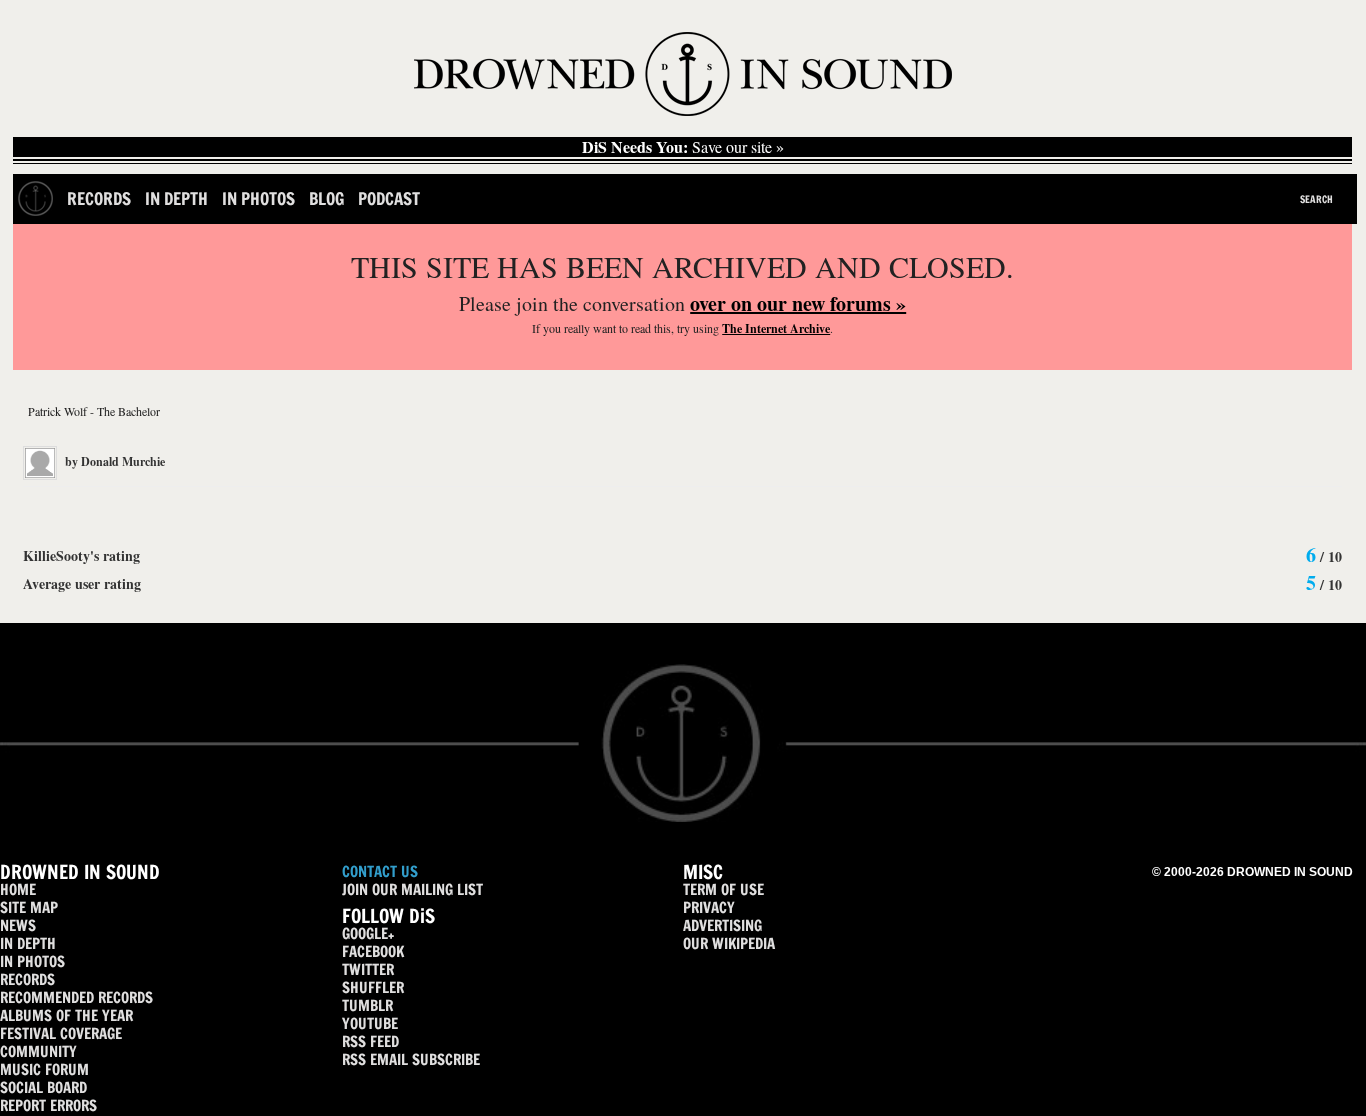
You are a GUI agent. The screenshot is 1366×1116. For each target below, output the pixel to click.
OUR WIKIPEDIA (729, 943)
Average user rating (82, 583)
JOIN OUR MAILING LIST (412, 889)
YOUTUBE (370, 1023)
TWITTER (368, 969)
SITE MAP (29, 907)
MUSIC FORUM (44, 1069)
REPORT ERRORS (48, 1105)
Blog (326, 198)
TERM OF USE (723, 889)
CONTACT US (380, 871)
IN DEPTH (28, 943)
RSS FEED (370, 1041)
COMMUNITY (38, 1051)
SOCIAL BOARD (43, 1087)
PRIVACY (709, 907)
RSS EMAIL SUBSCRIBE (411, 1059)
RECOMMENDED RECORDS (76, 997)
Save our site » (683, 147)
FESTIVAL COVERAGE (61, 1033)
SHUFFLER (373, 987)
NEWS (18, 925)
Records (99, 198)
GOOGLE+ (368, 933)
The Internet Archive (776, 328)
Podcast (389, 198)
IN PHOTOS (32, 961)
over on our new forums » (798, 303)
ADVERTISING (722, 925)
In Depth (176, 198)
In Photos (258, 198)
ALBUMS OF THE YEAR (66, 1015)
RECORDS (27, 979)
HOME (18, 889)
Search (1316, 199)
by (113, 461)
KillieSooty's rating (81, 555)
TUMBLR (367, 1005)
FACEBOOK (373, 951)
